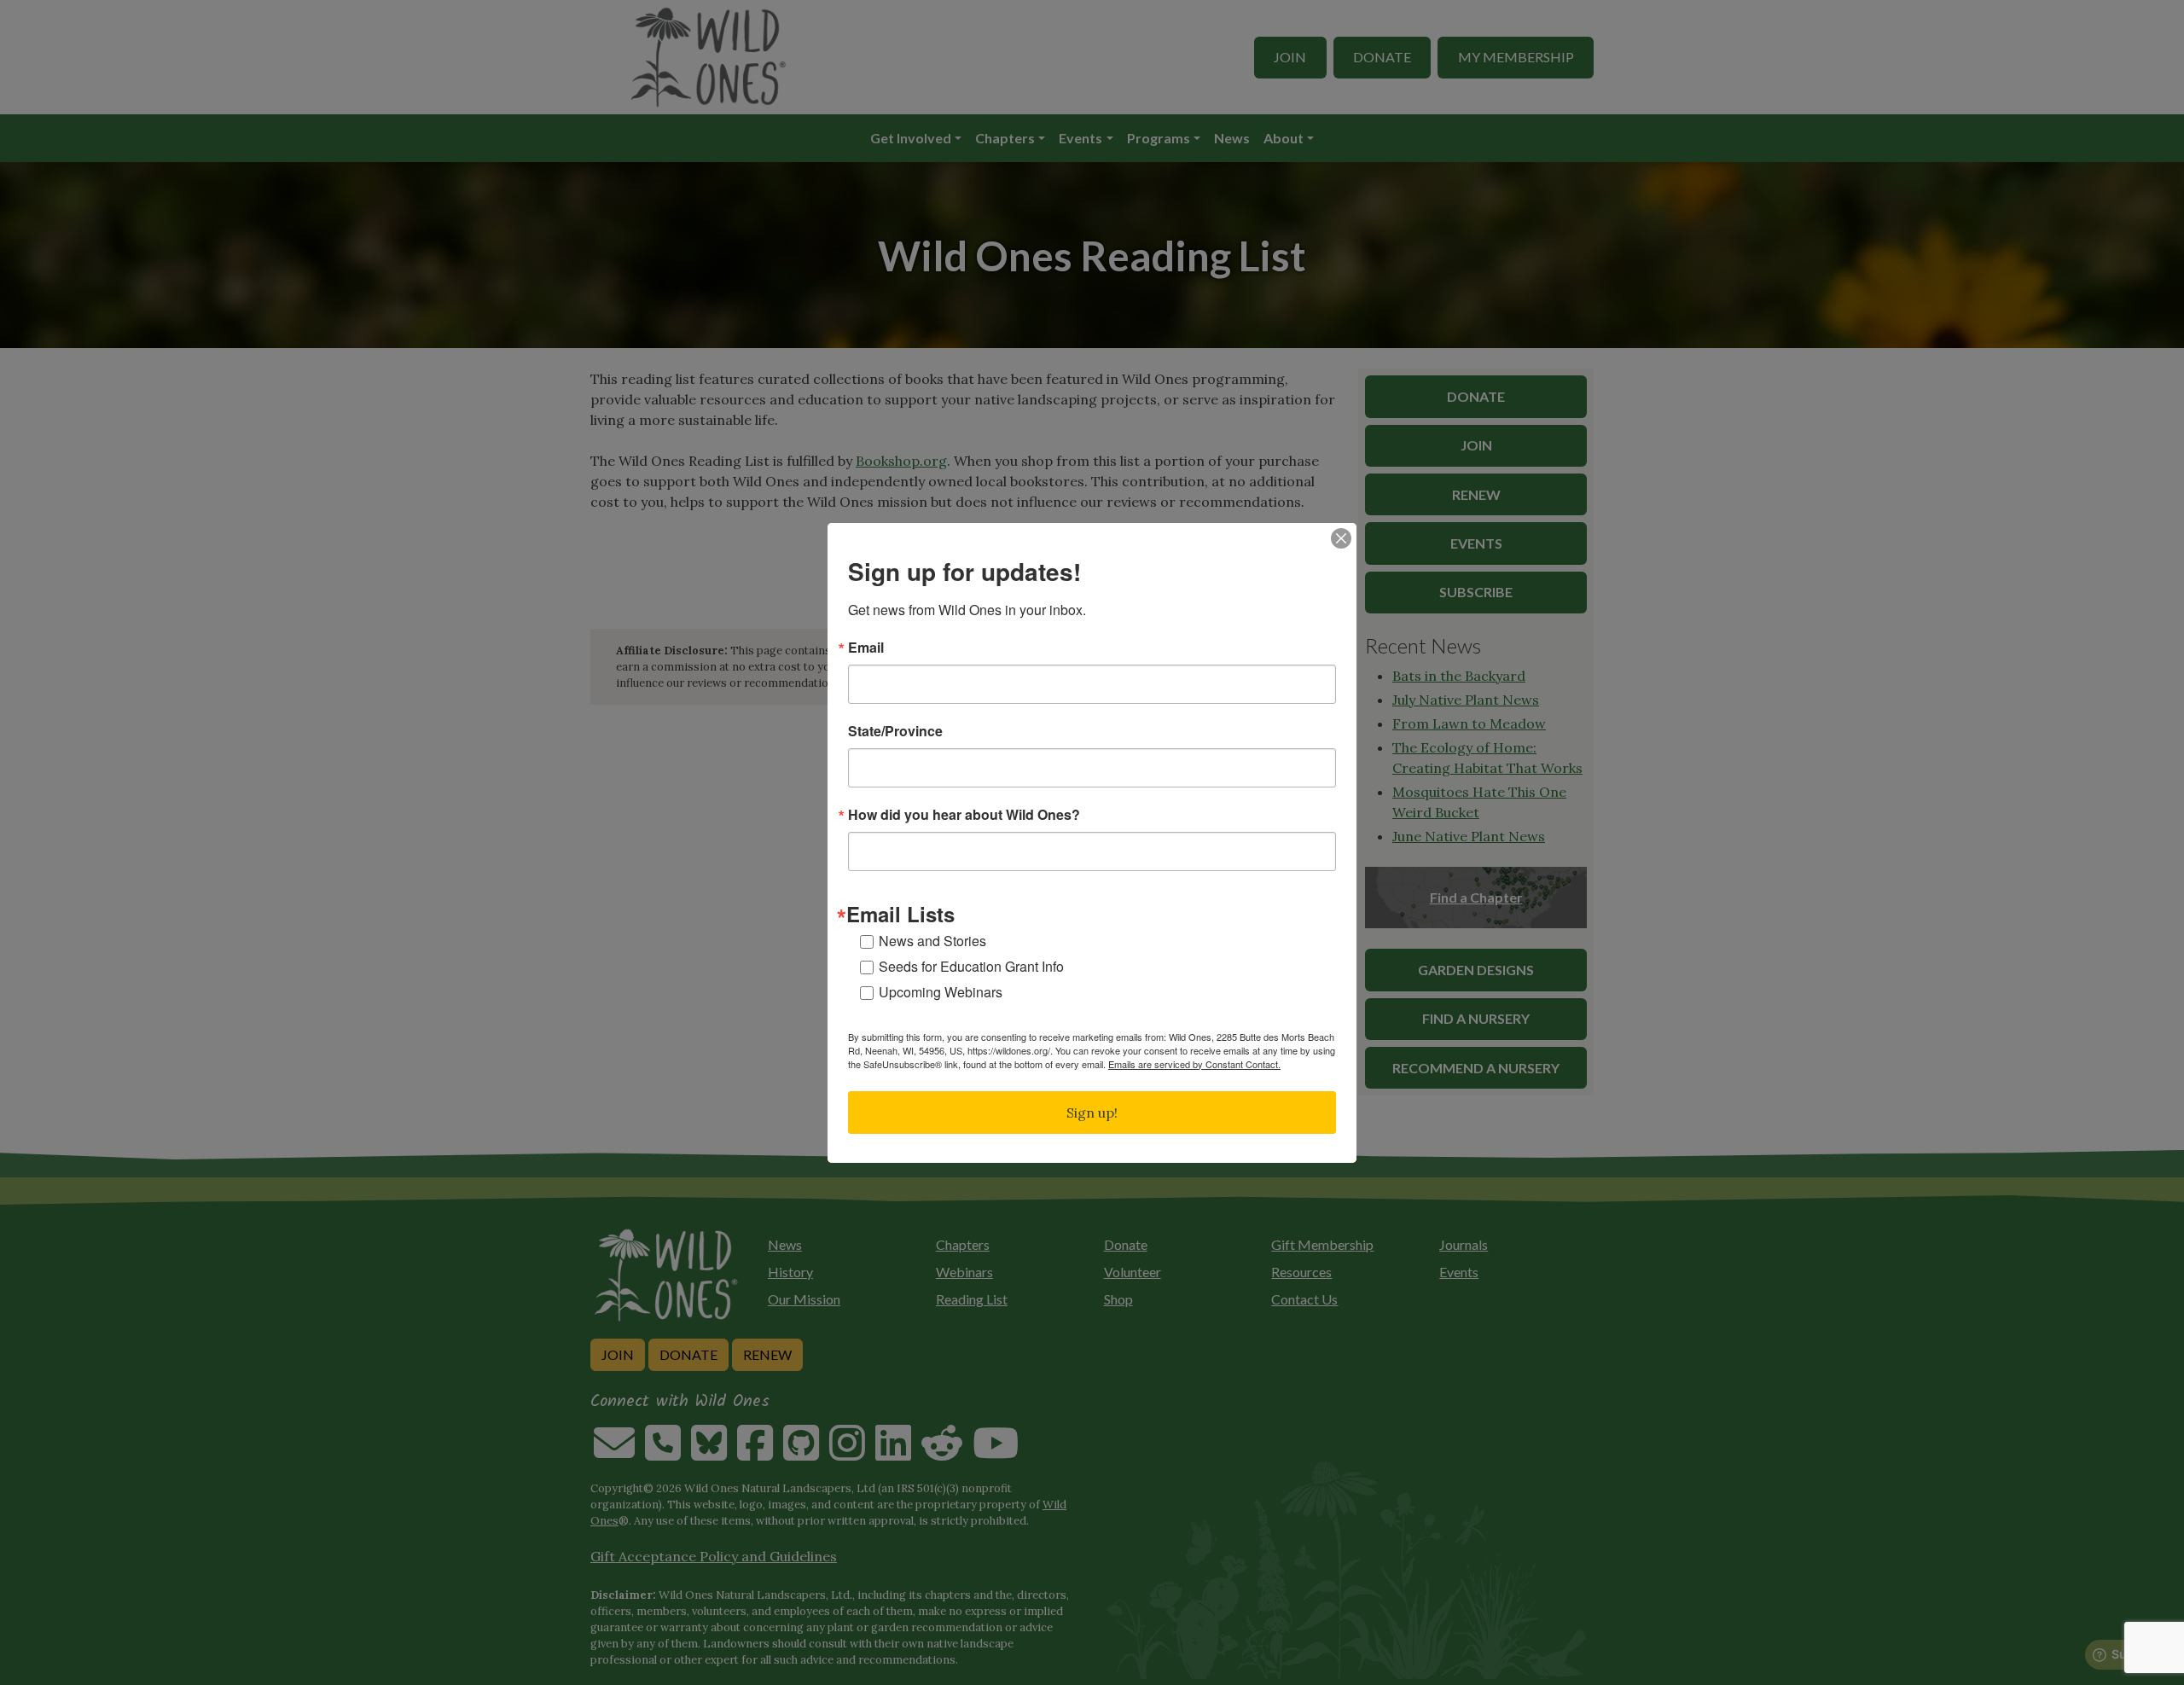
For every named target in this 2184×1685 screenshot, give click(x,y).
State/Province (895, 731)
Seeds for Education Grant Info (971, 966)
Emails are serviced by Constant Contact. (1194, 1064)
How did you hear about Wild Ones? (964, 815)
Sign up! (1092, 1113)
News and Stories (932, 941)
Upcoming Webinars (941, 992)
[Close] (1341, 538)
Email (866, 648)
